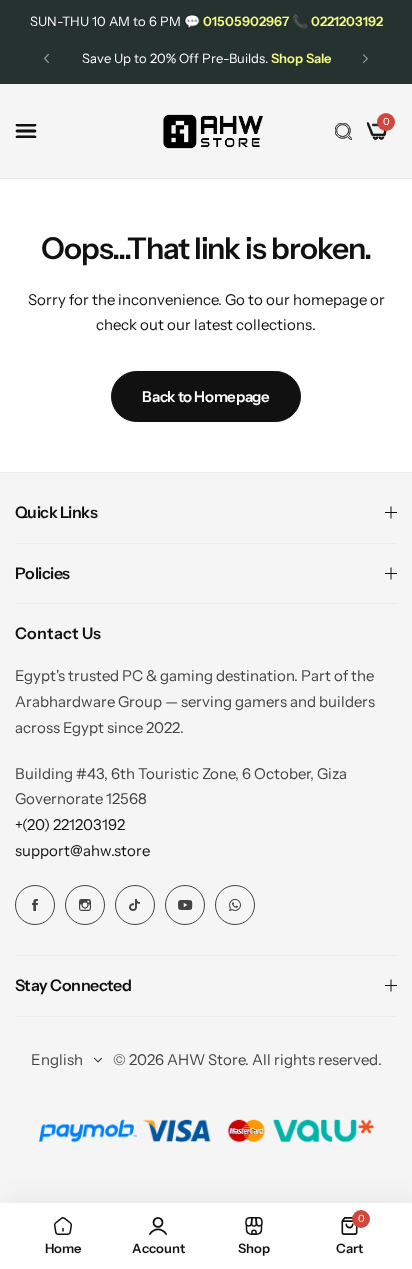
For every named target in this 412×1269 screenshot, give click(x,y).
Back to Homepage (205, 396)
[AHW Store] (213, 131)
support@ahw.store (82, 850)
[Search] (343, 131)
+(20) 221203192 (70, 824)
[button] (46, 58)
